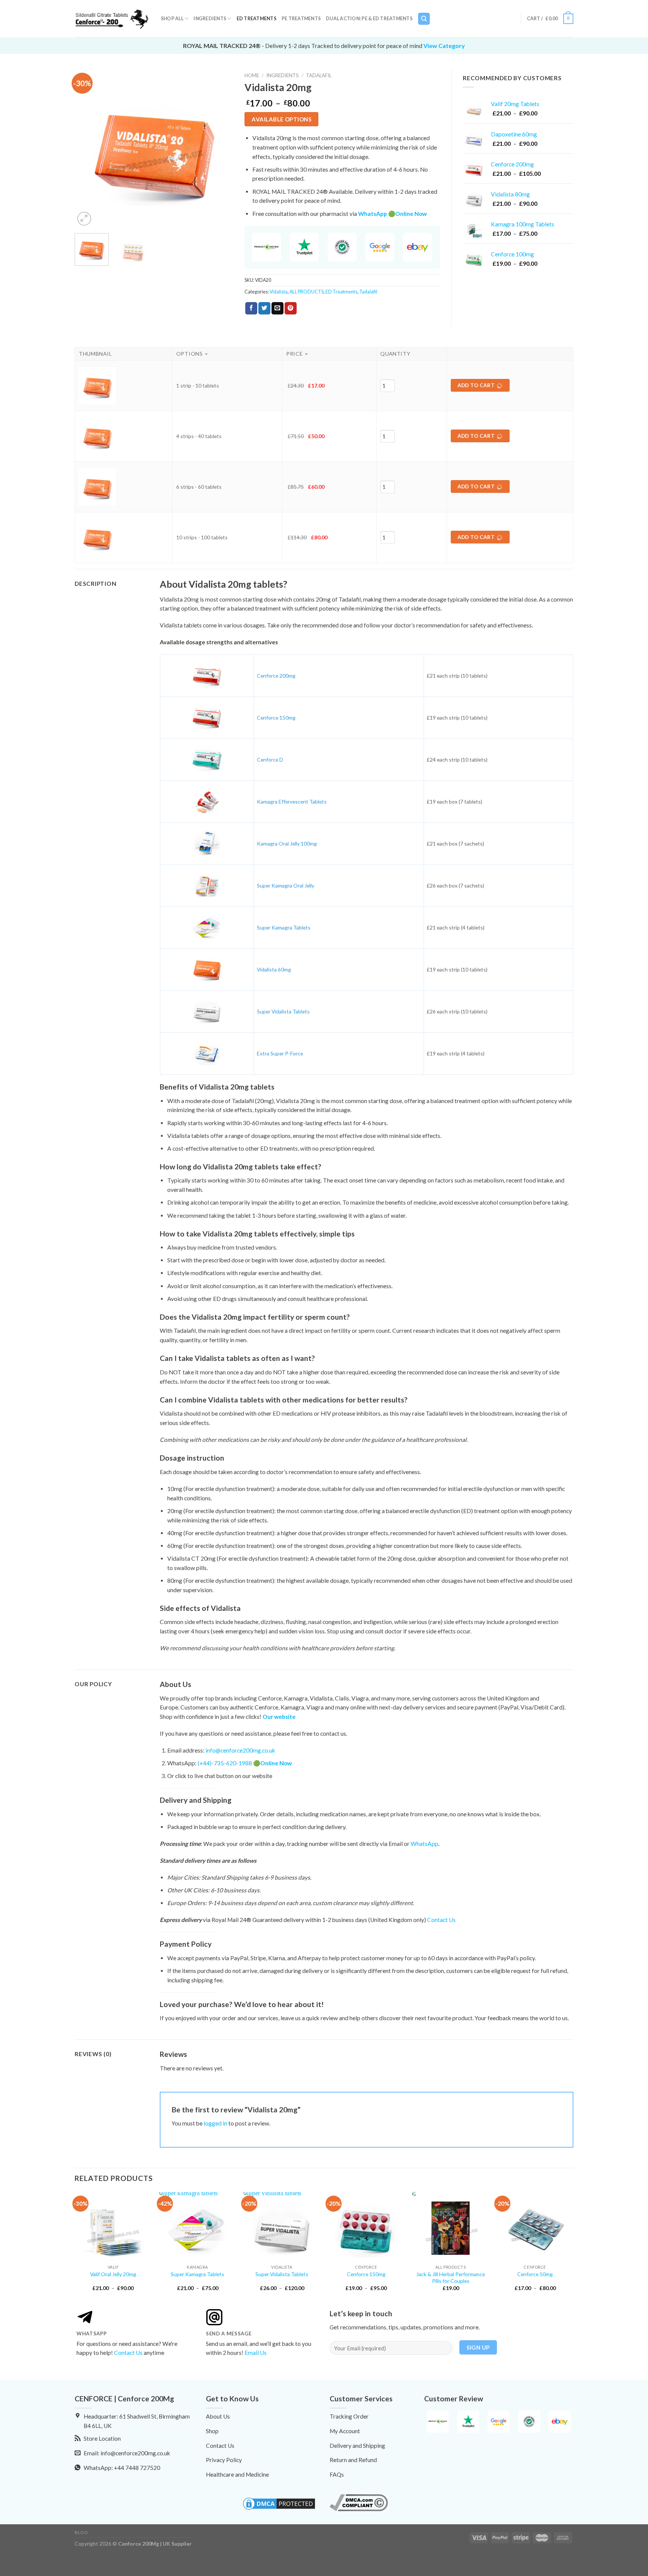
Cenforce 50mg (535, 2274)
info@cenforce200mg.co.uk (240, 1750)
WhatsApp (424, 1844)
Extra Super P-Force (280, 1053)
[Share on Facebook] (251, 308)
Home (252, 75)
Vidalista (279, 292)
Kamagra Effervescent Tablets (292, 802)
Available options (281, 119)
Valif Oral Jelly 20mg (113, 2274)
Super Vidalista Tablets (283, 1011)
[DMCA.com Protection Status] (279, 2503)
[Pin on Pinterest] (291, 308)
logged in (215, 2123)
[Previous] (87, 148)
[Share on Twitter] (264, 308)
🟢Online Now (407, 214)
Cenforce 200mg (276, 676)
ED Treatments (256, 19)
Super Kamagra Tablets (284, 927)
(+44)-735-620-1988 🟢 (245, 1763)
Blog (81, 2532)
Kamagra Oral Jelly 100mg (287, 843)
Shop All (172, 19)
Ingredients (210, 19)
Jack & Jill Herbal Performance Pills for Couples (451, 2277)
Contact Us (441, 1920)
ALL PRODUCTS (307, 292)
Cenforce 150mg (276, 718)
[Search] (424, 19)
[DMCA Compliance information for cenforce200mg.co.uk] (359, 2502)
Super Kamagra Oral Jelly (286, 885)
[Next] (221, 148)
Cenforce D (270, 760)
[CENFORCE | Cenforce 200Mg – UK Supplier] (112, 19)
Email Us (256, 2353)
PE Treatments (301, 19)
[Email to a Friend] (277, 308)
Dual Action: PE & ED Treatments (369, 19)
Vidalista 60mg (274, 969)
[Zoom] (84, 219)
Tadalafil (319, 75)
